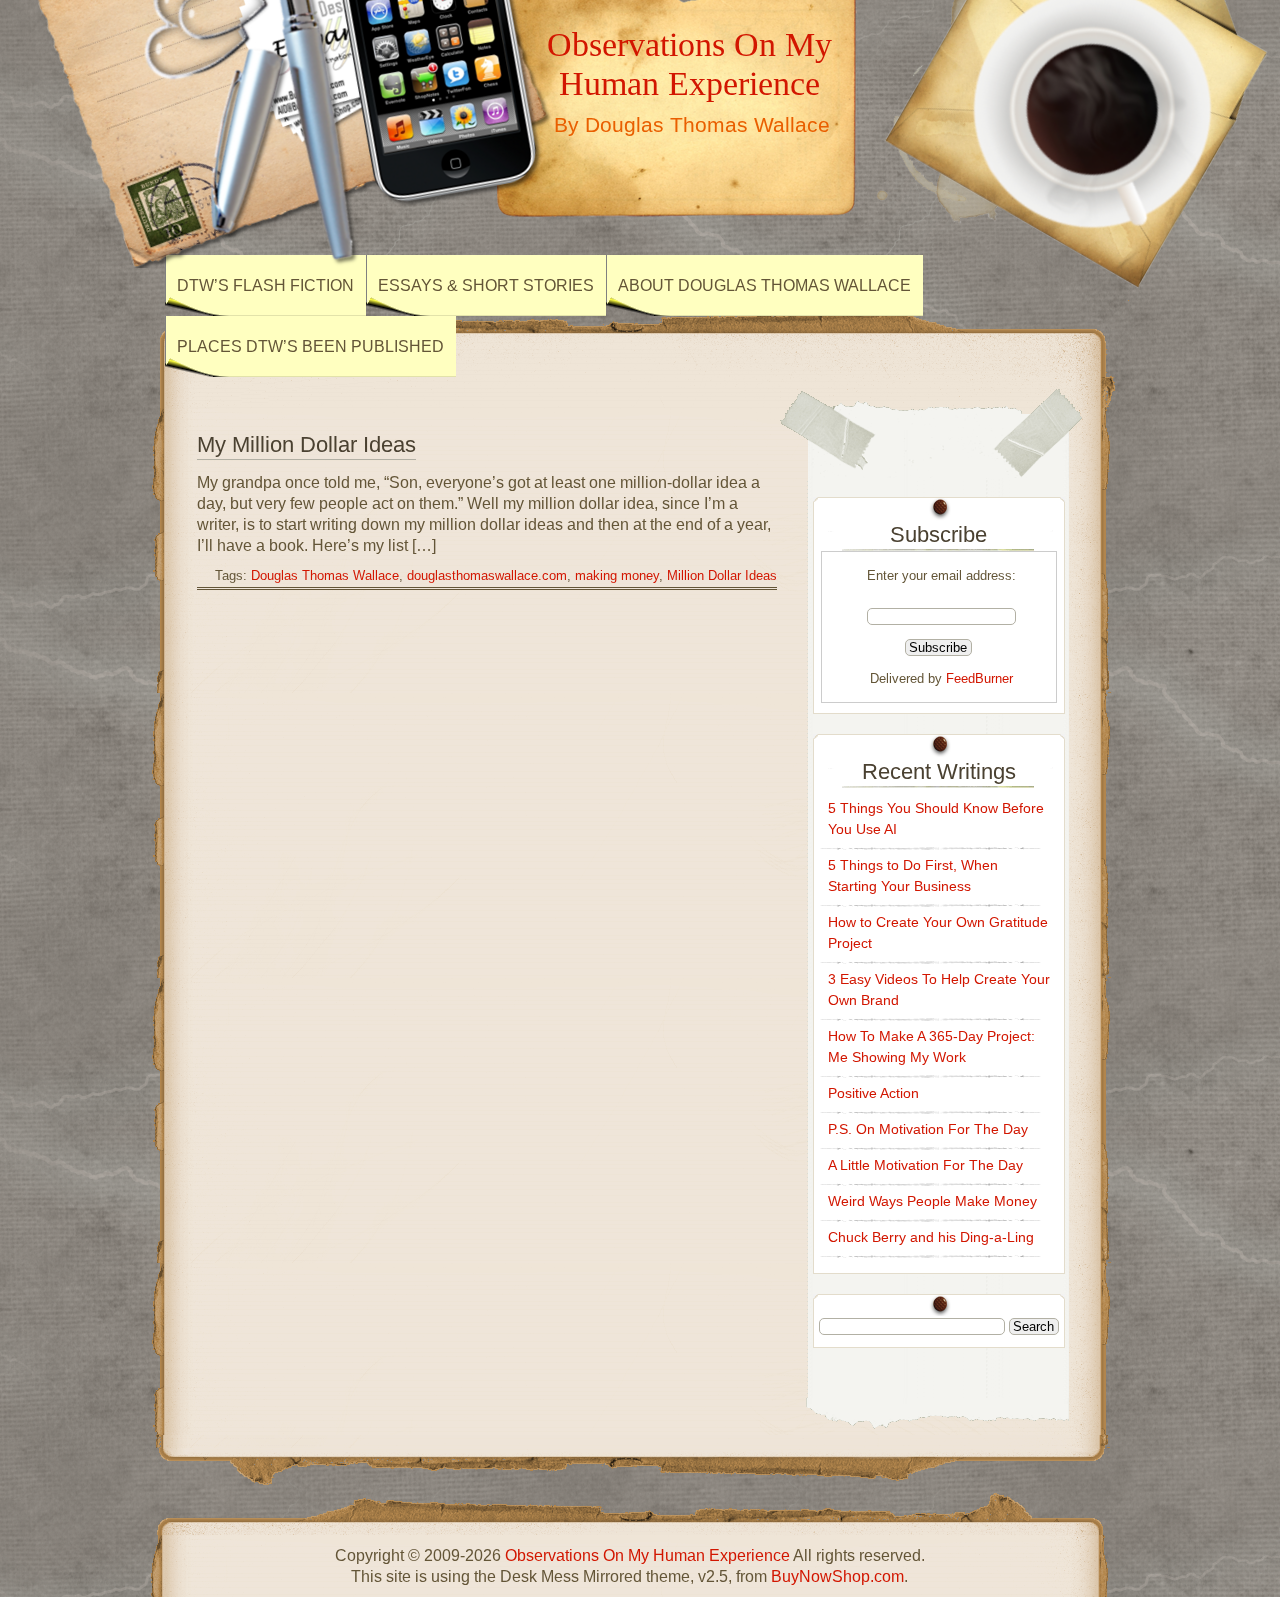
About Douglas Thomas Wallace (764, 285)
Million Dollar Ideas (722, 576)
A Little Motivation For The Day (925, 1165)
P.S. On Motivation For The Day (928, 1129)
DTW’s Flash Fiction (265, 285)
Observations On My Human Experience (689, 63)
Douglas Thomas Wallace (325, 576)
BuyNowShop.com (837, 1576)
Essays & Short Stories (486, 285)
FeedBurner (979, 678)
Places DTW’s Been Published (310, 346)
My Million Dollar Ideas (306, 444)
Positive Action (873, 1093)
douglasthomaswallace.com (487, 576)
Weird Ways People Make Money (932, 1201)
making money (617, 576)
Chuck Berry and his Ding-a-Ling (931, 1237)
